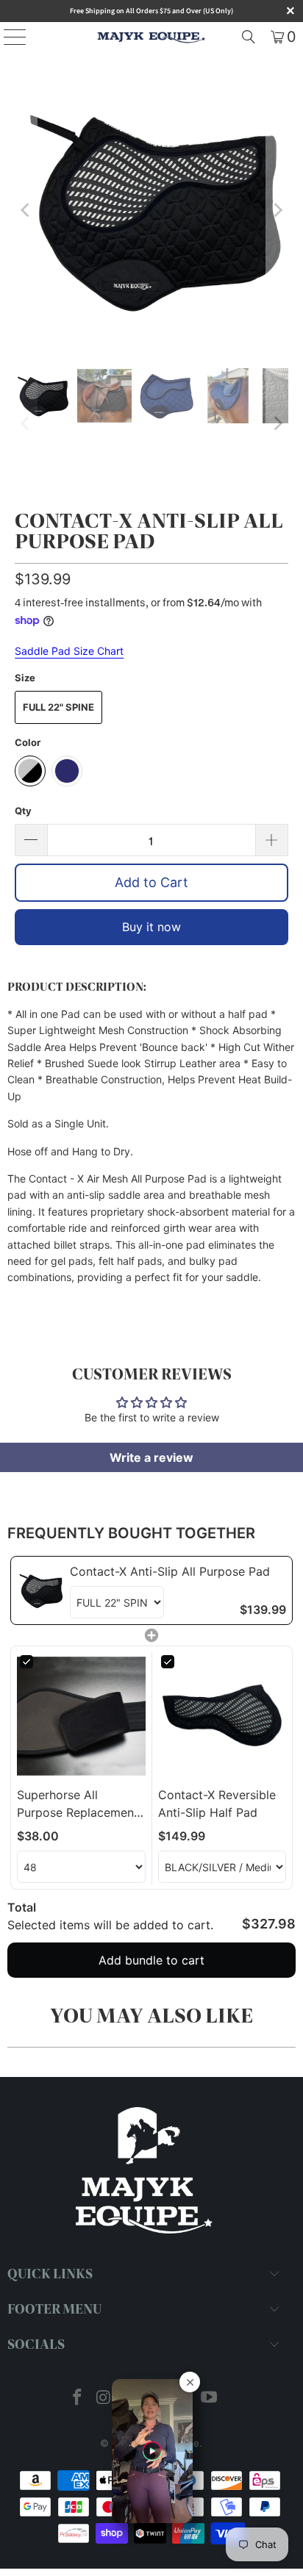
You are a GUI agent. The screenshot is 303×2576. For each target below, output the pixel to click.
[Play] (151, 210)
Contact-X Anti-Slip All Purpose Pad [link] (170, 1571)
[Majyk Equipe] (151, 37)
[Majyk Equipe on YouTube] (209, 2399)
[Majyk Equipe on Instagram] (104, 2399)
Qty (23, 811)
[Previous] (26, 210)
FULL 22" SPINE (58, 707)
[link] (40, 1590)
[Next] (277, 210)
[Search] (249, 37)
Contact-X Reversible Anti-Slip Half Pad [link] (217, 1804)
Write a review (151, 1457)
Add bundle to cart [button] (151, 1960)
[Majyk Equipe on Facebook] (78, 2399)
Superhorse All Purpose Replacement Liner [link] (78, 1804)
